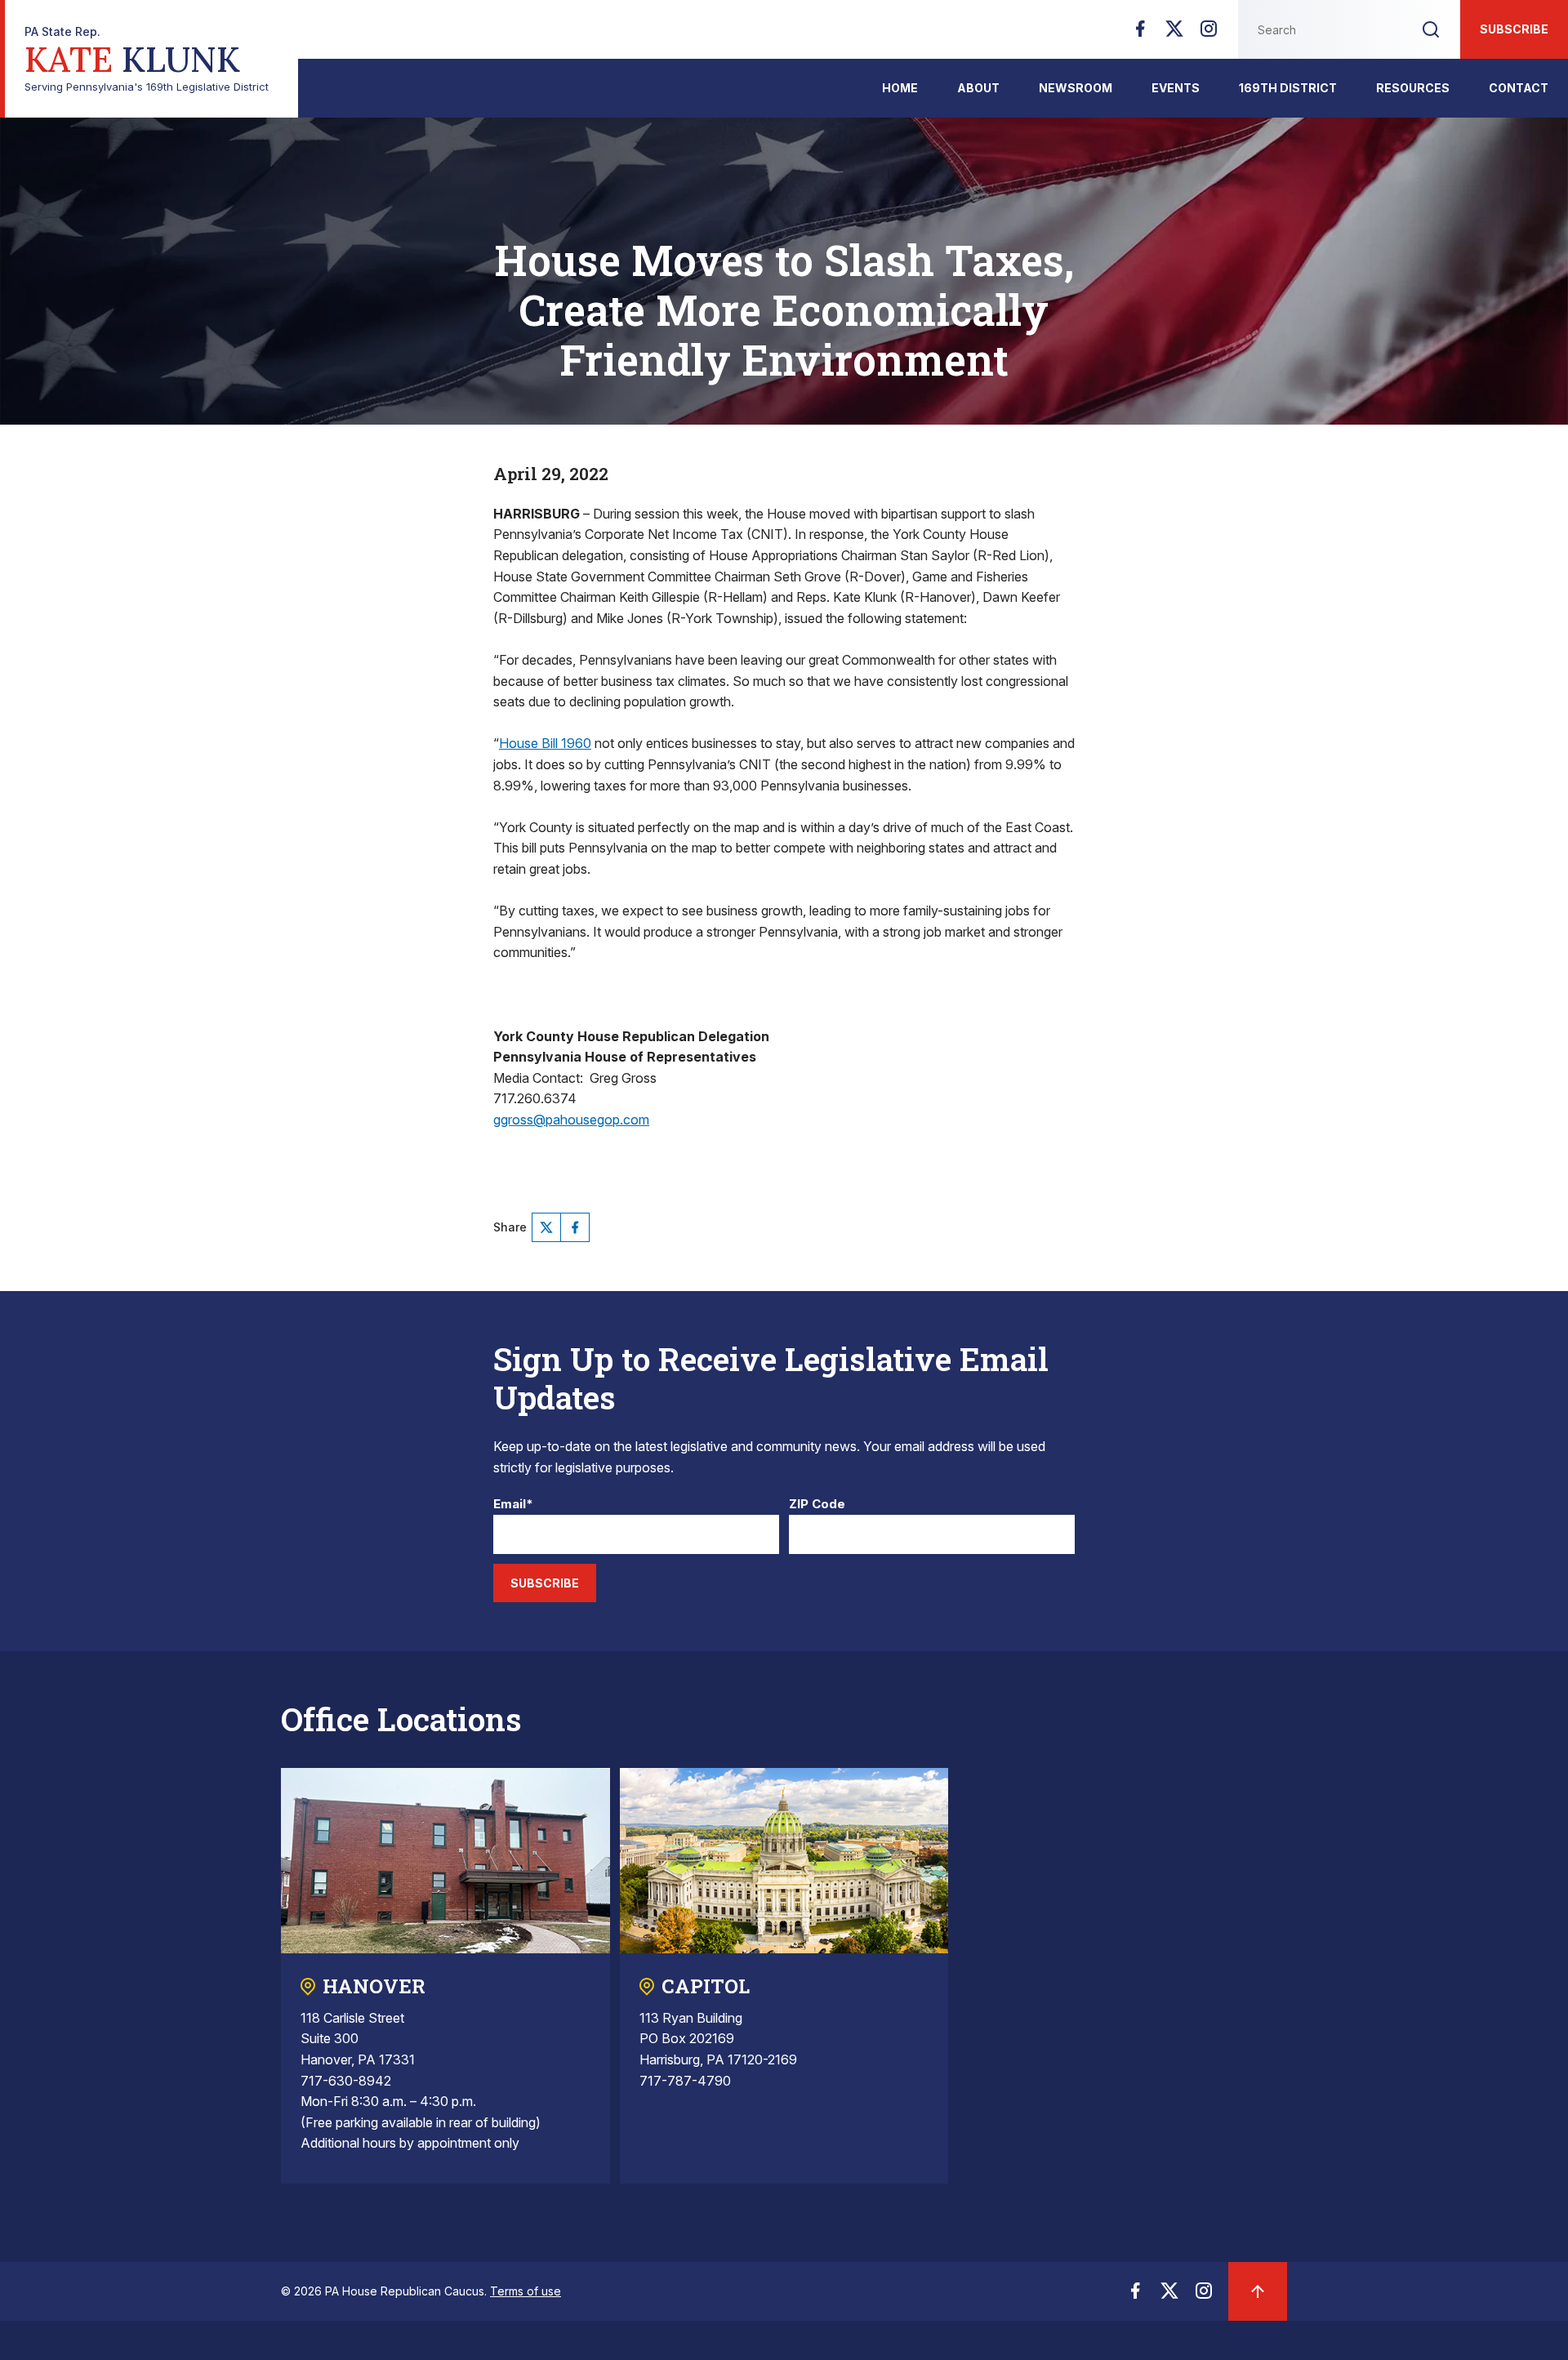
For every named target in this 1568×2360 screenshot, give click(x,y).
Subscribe (1514, 29)
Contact (1519, 88)
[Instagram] (1209, 33)
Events (1176, 88)
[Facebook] (1140, 33)
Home (900, 88)
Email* (513, 1505)
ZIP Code (817, 1505)
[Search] (1431, 29)
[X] (1174, 33)
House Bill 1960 (545, 743)
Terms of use (526, 2291)
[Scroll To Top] (1258, 2291)
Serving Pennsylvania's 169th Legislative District (147, 59)
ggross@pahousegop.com (571, 1120)
